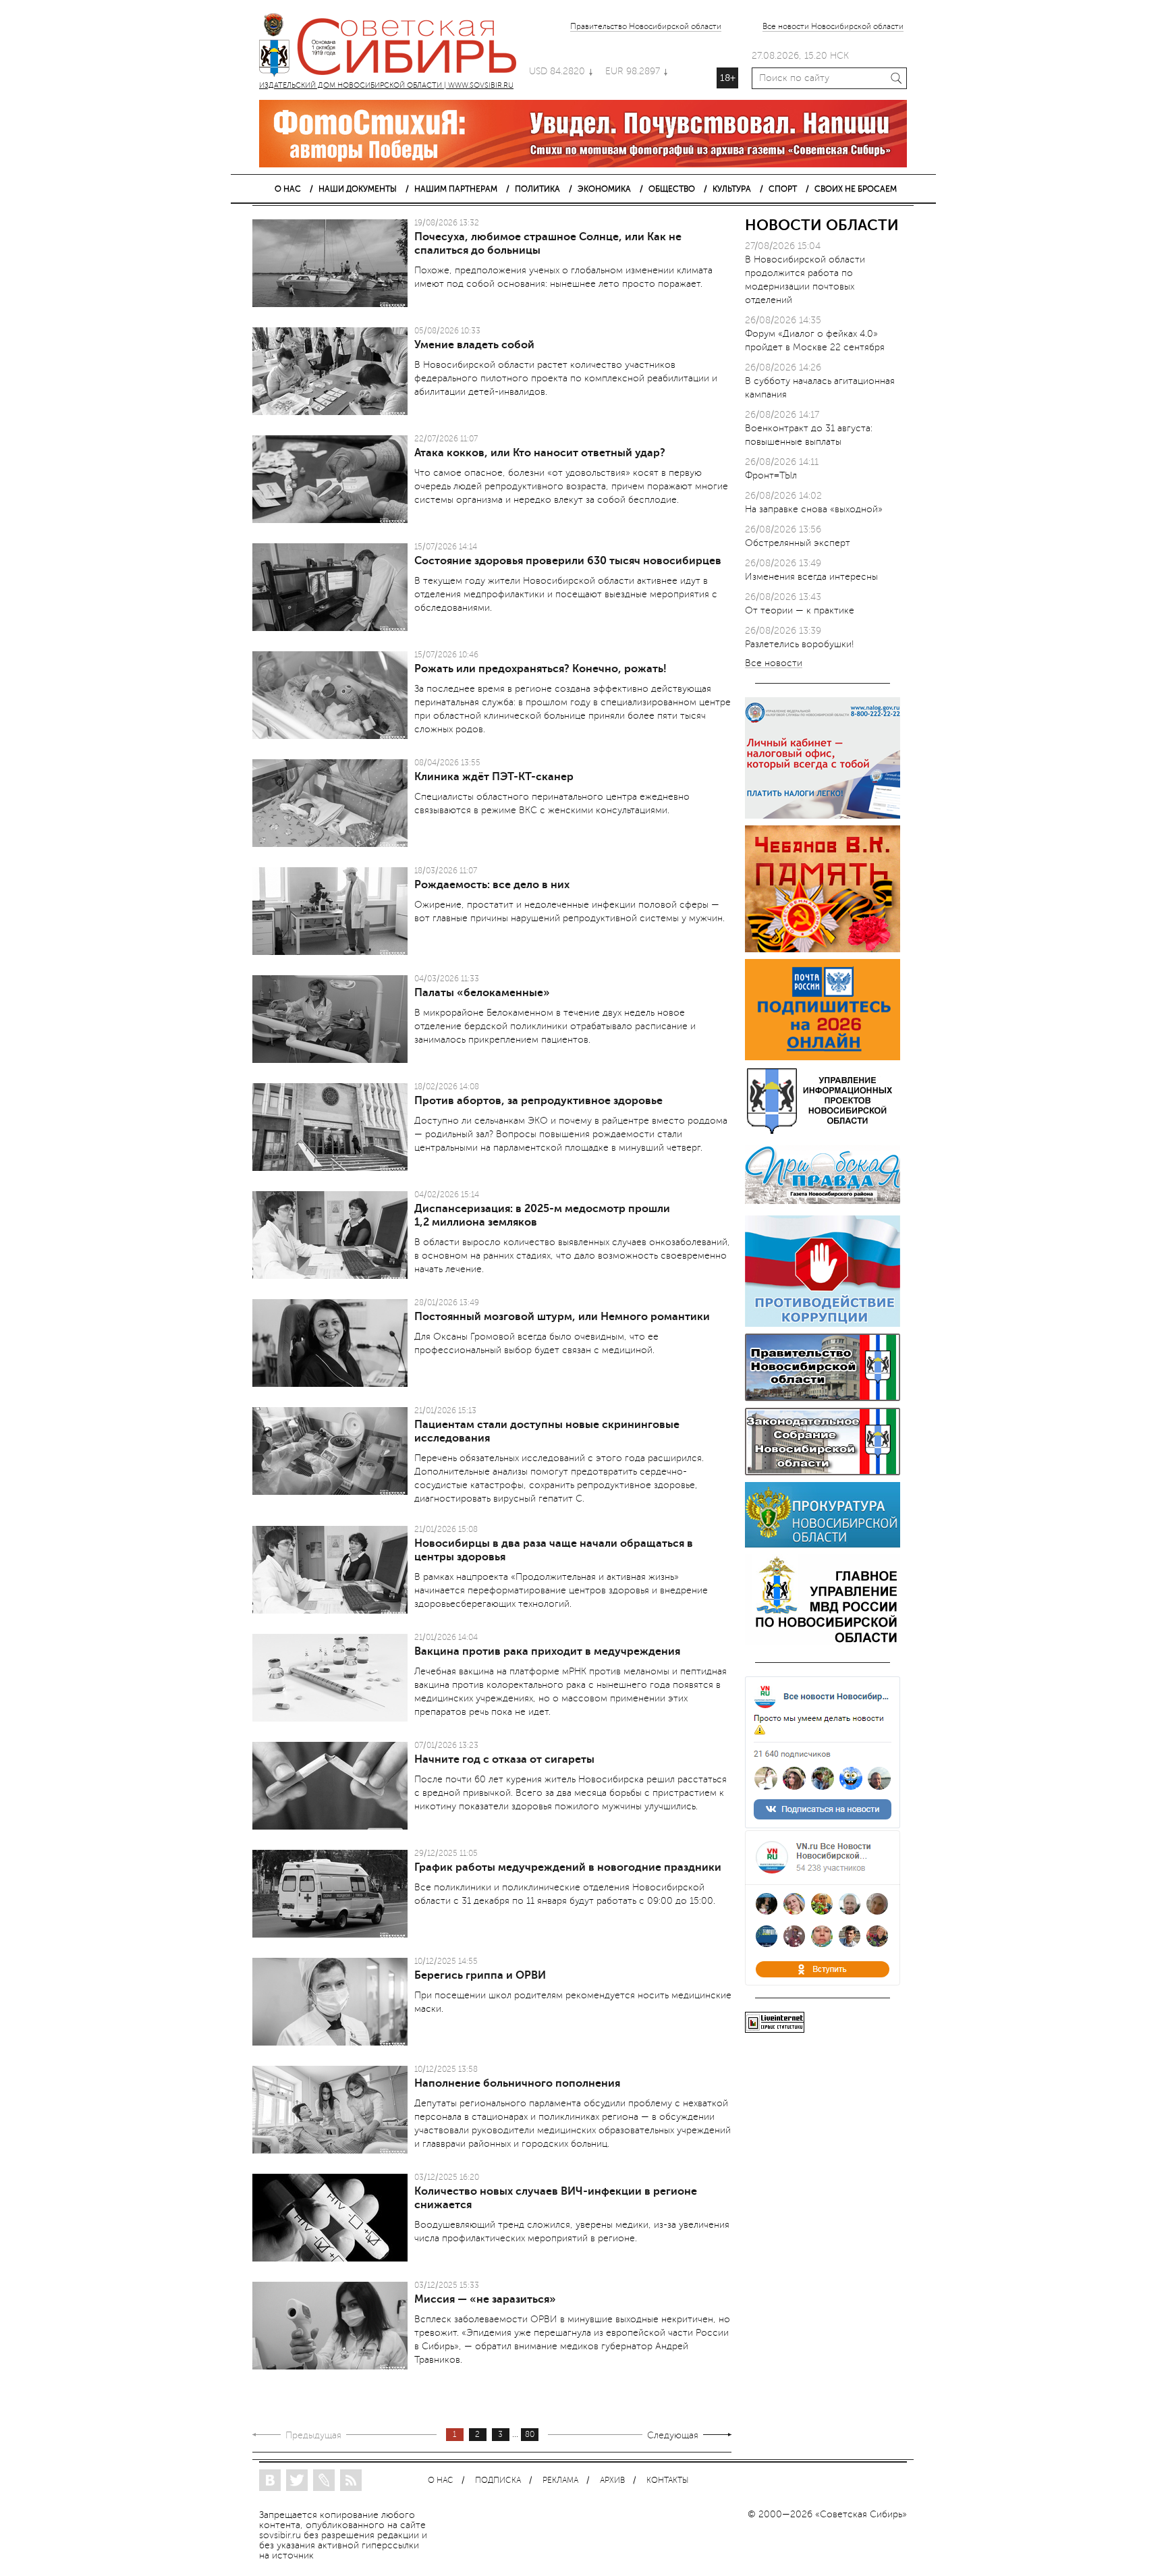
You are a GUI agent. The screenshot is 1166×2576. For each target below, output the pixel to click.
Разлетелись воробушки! (800, 644)
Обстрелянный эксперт (798, 543)
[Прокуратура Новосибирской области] (823, 1544)
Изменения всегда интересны (811, 577)
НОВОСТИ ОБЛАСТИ (822, 225)
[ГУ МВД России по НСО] (823, 1642)
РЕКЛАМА (560, 2481)
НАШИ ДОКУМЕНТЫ (358, 189)
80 (530, 2435)
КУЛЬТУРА (732, 189)
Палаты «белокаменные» (482, 993)
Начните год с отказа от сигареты (504, 1759)
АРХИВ (612, 2481)
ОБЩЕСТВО (672, 189)
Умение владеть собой (474, 345)
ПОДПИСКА (498, 2481)
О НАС (288, 189)
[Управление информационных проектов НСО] (823, 1131)
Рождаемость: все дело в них (492, 885)
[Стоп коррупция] (823, 1324)
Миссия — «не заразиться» (485, 2299)
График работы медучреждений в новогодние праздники (568, 1867)
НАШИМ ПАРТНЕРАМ (456, 189)
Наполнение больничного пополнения (517, 2083)
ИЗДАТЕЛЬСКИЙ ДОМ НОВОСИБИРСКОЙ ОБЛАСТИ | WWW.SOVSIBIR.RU (394, 47)
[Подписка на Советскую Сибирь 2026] (823, 1057)
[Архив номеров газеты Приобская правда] (823, 1206)
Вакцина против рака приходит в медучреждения (547, 1651)
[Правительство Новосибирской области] (823, 1398)
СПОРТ (783, 189)
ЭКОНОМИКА (604, 189)
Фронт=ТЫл (771, 475)
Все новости (774, 664)
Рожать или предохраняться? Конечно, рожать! (540, 669)
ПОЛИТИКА (537, 189)
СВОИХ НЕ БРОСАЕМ (856, 189)
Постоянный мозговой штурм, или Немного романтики (562, 1317)
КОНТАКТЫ (667, 2481)
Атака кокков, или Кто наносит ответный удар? (540, 453)
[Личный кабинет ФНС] (823, 816)
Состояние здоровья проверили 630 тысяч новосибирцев (568, 561)
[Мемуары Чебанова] (823, 949)
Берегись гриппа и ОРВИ (480, 1975)
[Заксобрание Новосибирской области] (823, 1472)
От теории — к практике (800, 610)
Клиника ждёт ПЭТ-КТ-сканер (494, 777)
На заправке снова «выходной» (814, 509)
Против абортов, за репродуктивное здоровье (538, 1101)
